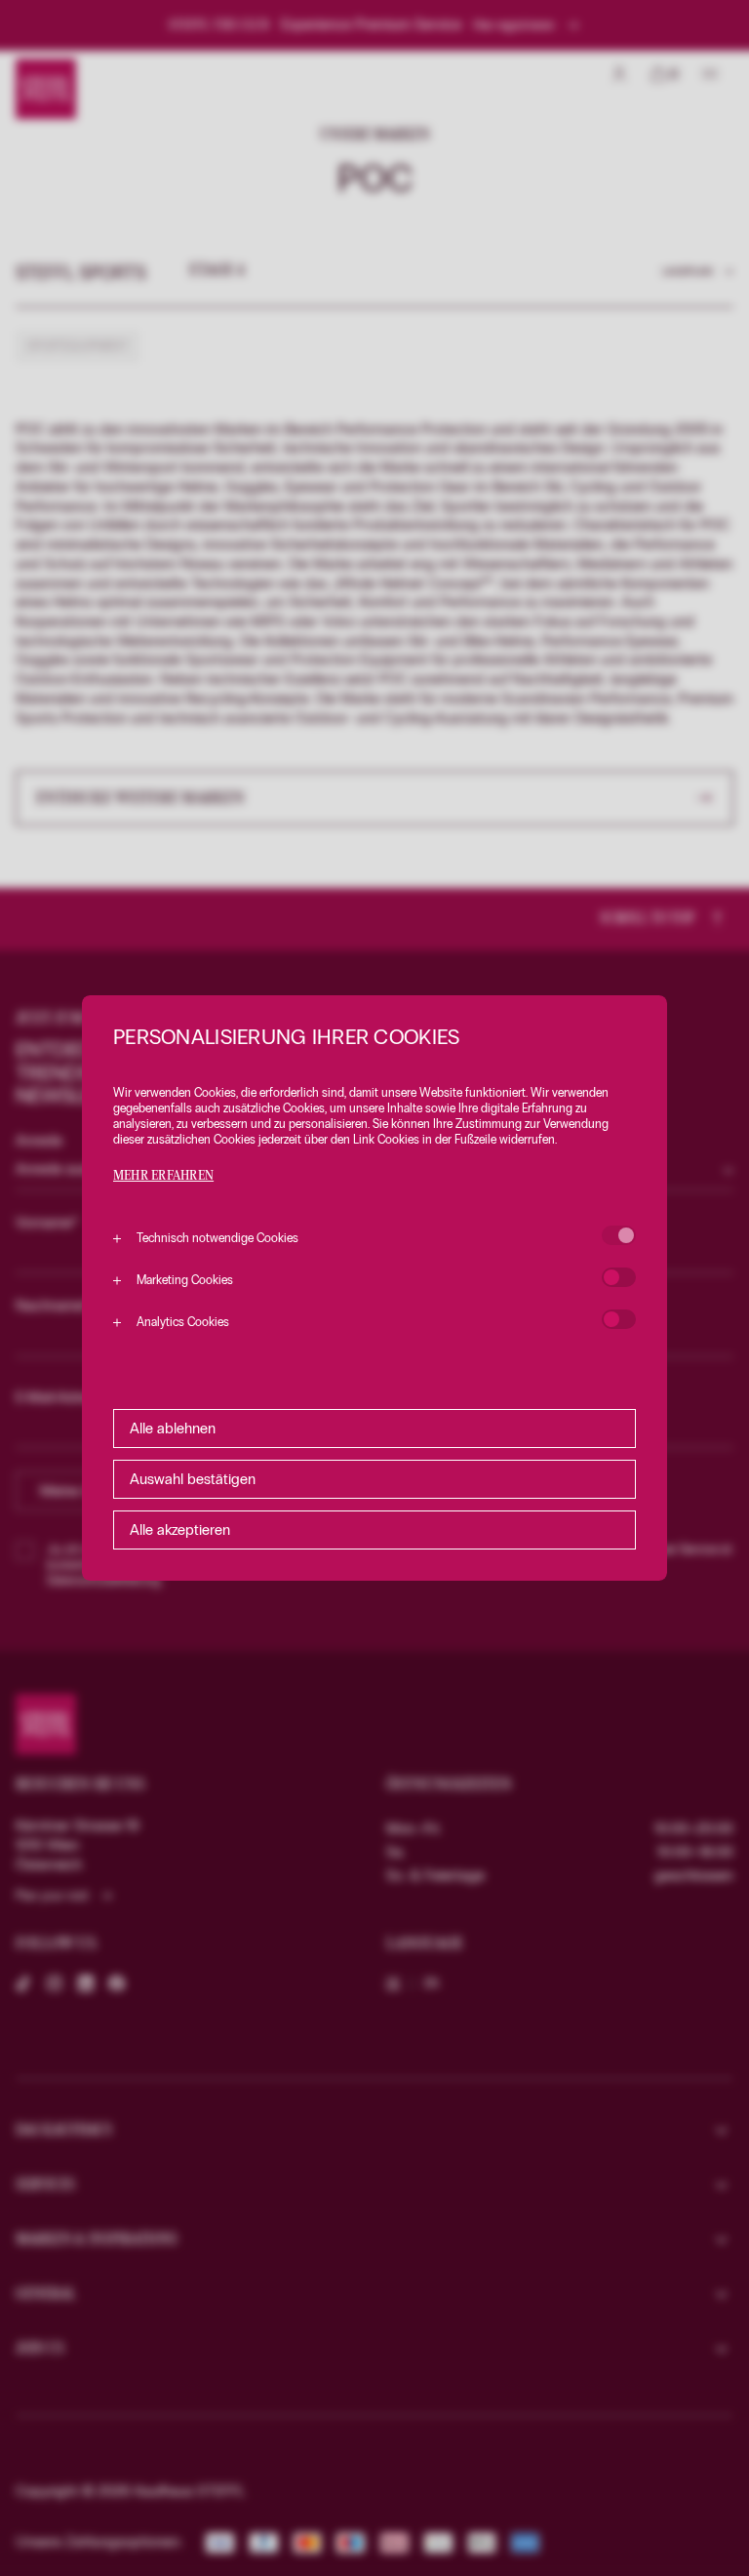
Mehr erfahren (163, 1176)
